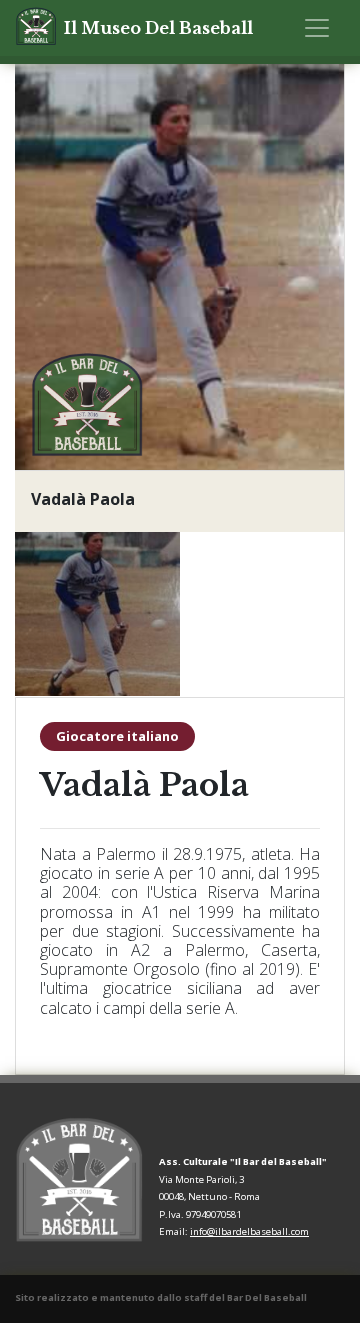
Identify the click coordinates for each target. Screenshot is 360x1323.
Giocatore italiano (117, 736)
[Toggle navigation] (317, 28)
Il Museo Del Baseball (158, 28)
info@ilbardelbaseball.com (249, 1231)
